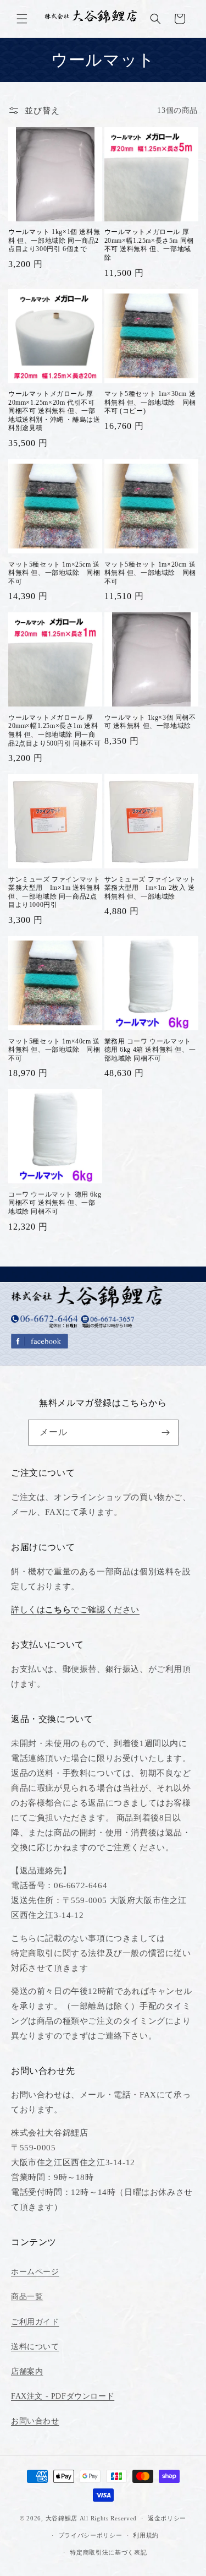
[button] (22, 19)
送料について (35, 2347)
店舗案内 (27, 2371)
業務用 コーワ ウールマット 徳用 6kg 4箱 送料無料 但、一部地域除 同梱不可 (150, 1050)
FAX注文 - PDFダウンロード (63, 2396)
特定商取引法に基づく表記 (108, 2552)
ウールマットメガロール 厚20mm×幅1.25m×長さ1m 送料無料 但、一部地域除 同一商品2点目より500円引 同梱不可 (55, 730)
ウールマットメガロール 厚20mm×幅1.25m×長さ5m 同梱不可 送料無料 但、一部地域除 (149, 245)
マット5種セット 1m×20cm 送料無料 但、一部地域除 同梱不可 (150, 573)
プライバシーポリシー (90, 2535)
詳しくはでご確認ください (75, 1610)
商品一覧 (27, 2297)
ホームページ (35, 2272)
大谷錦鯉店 (62, 2518)
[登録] (166, 1433)
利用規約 (146, 2535)
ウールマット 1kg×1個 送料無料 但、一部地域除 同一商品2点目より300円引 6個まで (54, 240)
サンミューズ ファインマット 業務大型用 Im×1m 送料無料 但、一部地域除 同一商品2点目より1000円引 (54, 892)
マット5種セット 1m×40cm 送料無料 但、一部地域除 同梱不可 (54, 1050)
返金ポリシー (167, 2518)
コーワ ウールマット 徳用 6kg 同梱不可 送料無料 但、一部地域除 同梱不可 (55, 1203)
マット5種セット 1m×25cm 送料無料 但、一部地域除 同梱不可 (54, 573)
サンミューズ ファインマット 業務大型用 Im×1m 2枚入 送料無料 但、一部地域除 (150, 888)
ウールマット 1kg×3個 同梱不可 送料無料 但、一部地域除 (150, 722)
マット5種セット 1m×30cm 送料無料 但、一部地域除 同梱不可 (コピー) (150, 402)
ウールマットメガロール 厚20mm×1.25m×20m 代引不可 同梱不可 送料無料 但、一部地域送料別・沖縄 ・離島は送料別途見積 (54, 411)
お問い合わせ (35, 2421)
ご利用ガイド (35, 2322)
